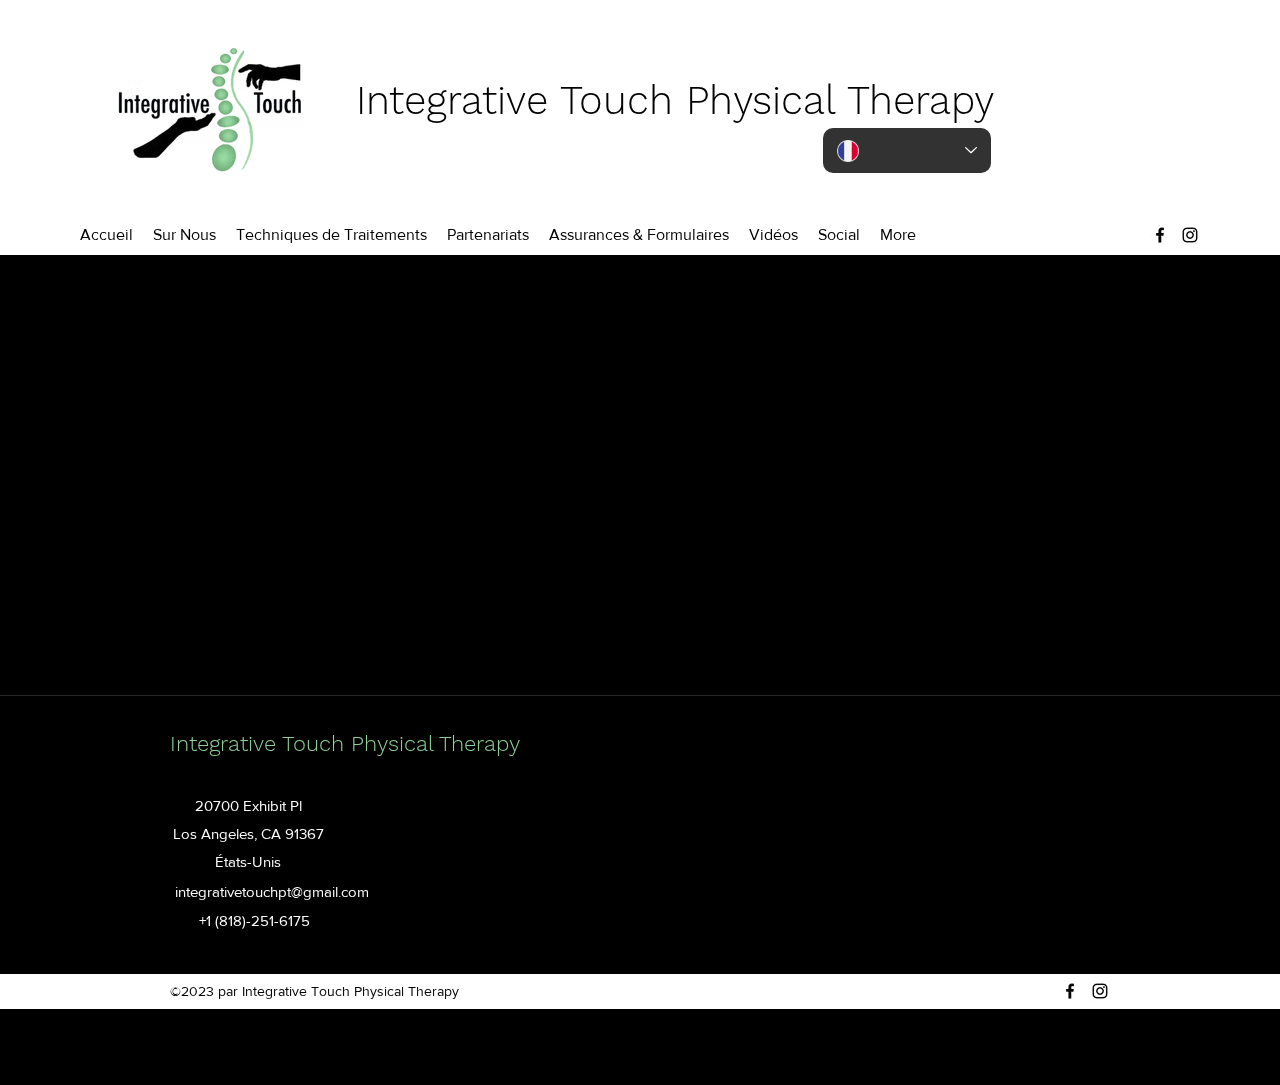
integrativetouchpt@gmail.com (272, 891)
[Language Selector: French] (907, 150)
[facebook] (1160, 235)
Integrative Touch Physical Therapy (675, 100)
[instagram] (1190, 235)
